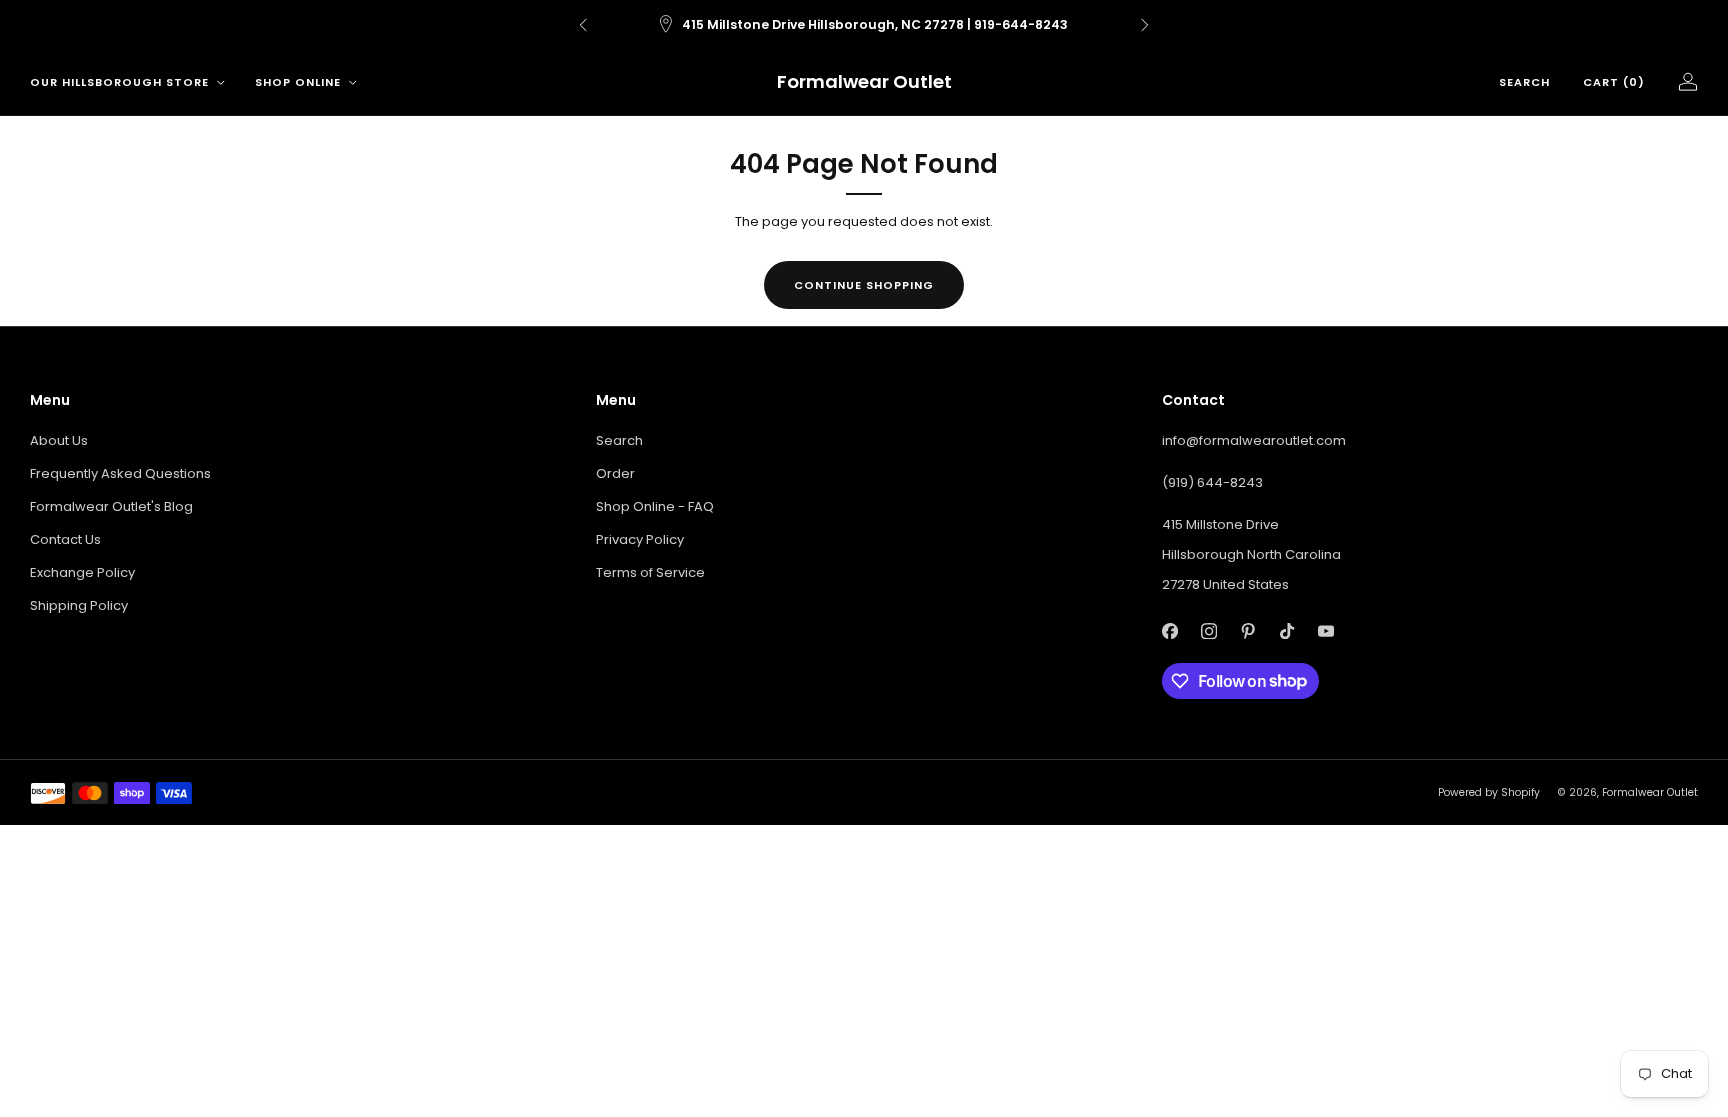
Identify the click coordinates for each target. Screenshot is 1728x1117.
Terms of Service (650, 572)
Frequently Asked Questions (120, 473)
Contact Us (65, 539)
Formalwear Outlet (864, 82)
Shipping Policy (79, 605)
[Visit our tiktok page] (1286, 631)
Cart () (1614, 82)
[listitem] (864, 25)
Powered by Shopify (1489, 792)
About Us (59, 440)
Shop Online (298, 82)
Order (615, 473)
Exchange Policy (82, 572)
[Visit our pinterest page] (1247, 631)
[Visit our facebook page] (1169, 631)
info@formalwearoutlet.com (1254, 440)
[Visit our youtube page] (1325, 631)
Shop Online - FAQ (655, 506)
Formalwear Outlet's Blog (111, 506)
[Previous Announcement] (583, 25)
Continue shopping (864, 285)
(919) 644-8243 (1212, 482)
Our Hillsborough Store (119, 82)
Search (1524, 82)
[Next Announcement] (1145, 25)
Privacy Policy (640, 539)
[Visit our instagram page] (1208, 631)
